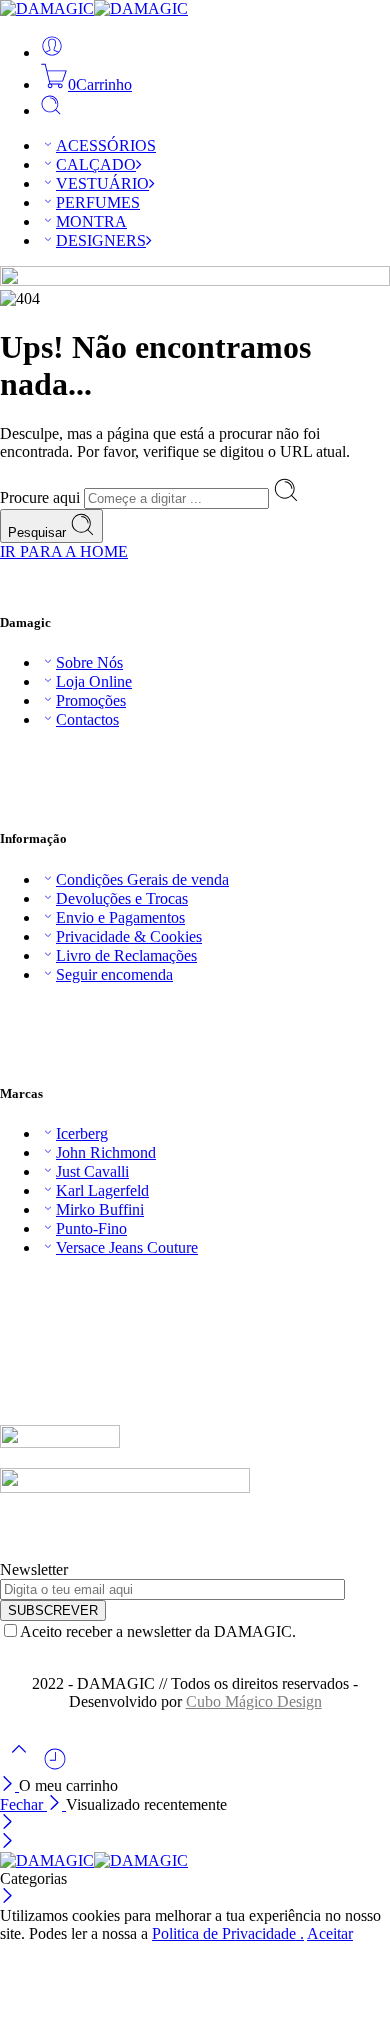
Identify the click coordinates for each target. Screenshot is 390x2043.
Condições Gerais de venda (142, 879)
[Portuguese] (49, 1281)
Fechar (23, 1804)
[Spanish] (69, 1281)
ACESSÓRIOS (106, 145)
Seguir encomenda (114, 974)
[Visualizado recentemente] (55, 1766)
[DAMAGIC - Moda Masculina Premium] (94, 8)
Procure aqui (42, 497)
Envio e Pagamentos (120, 917)
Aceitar (330, 1933)
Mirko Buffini (100, 1209)
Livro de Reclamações (126, 955)
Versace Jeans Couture (127, 1247)
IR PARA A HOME (64, 551)
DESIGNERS (101, 240)
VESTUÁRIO (102, 183)
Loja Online (94, 681)
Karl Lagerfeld (102, 1190)
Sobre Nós (89, 662)
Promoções (91, 700)
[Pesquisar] (51, 110)
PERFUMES (98, 202)
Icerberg (82, 1133)
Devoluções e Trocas (122, 898)
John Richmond (106, 1152)
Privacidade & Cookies (129, 936)
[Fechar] (9, 1785)
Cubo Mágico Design (254, 1701)
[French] (29, 1281)
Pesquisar (39, 532)
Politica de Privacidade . (228, 1933)
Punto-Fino (91, 1228)
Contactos (87, 719)
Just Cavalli (92, 1171)
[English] (9, 1281)
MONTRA (91, 221)
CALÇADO (96, 164)
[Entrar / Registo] (52, 52)
